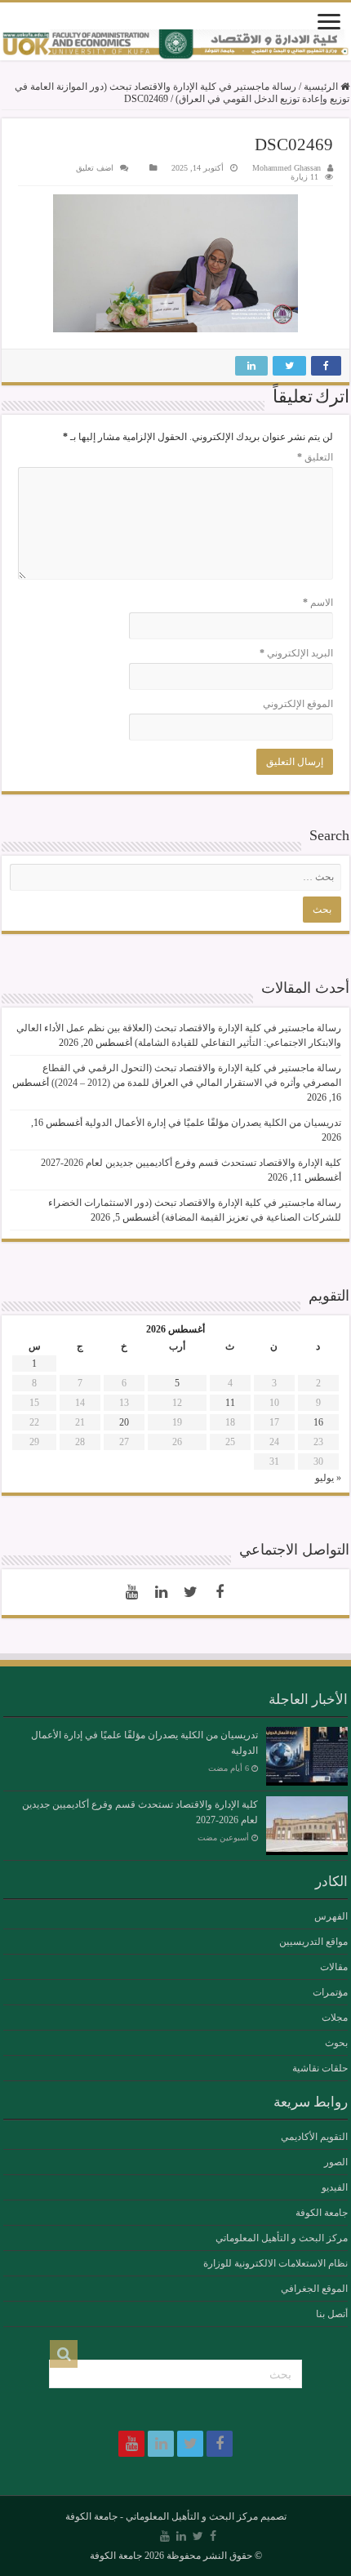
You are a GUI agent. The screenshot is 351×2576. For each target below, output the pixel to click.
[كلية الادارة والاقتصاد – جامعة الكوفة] (175, 45)
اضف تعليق (95, 168)
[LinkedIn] (161, 1592)
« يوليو (328, 1478)
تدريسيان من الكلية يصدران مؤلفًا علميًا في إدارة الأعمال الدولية (213, 1123)
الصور (336, 2162)
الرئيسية (322, 87)
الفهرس (331, 1916)
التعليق (315, 457)
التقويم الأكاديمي (314, 2137)
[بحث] (64, 2354)
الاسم (318, 603)
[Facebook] (220, 1592)
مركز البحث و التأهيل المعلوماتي (282, 2238)
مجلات (335, 2018)
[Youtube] (131, 1592)
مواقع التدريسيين (313, 1942)
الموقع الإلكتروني (298, 704)
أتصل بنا (332, 2314)
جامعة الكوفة (322, 2213)
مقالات (334, 1967)
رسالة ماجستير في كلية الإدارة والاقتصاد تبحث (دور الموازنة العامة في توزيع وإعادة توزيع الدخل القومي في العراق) (182, 93)
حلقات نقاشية (320, 2068)
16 (318, 1422)
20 (124, 1422)
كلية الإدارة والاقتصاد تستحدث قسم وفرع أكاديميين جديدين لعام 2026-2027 (191, 1163)
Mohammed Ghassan (287, 168)
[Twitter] (190, 1592)
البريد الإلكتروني (296, 653)
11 (230, 1403)
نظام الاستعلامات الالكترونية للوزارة (275, 2263)
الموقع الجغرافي (314, 2289)
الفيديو (335, 2187)
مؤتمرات (330, 1992)
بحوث (336, 2043)
